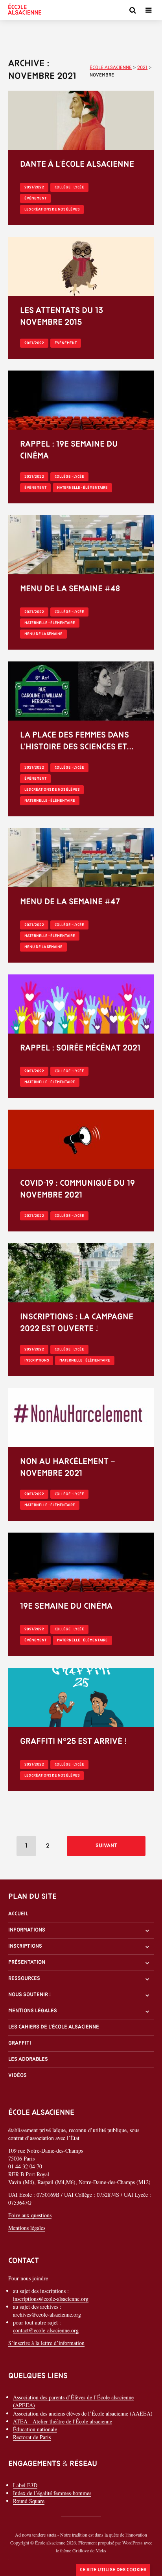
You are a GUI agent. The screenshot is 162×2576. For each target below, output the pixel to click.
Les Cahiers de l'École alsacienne (54, 2027)
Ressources (24, 1979)
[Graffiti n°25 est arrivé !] (81, 1696)
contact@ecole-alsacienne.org (46, 2330)
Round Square (29, 2501)
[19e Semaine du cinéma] (81, 1561)
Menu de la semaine (43, 634)
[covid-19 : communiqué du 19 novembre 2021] (81, 1138)
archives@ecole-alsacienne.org (47, 2314)
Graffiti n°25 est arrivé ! (74, 1742)
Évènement (35, 198)
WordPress (133, 2542)
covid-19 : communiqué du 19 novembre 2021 (77, 1189)
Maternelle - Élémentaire (82, 488)
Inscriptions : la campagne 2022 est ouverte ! (77, 1323)
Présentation (27, 1962)
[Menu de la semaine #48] (81, 544)
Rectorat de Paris (32, 2437)
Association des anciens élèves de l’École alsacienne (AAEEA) (83, 2413)
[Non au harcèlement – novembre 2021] (81, 1417)
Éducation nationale (35, 2429)
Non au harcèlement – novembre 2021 (68, 1468)
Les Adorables (28, 2059)
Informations (27, 1930)
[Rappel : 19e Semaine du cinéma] (81, 399)
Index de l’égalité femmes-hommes (52, 2493)
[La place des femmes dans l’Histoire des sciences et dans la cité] (81, 690)
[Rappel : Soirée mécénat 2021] (81, 1003)
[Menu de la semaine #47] (81, 857)
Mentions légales (33, 2011)
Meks (101, 2550)
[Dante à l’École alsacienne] (81, 119)
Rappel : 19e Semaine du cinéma (69, 450)
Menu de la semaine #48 (70, 589)
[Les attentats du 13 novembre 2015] (81, 265)
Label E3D (25, 2485)
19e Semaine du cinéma (66, 1607)
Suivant (106, 1846)
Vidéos (17, 2076)
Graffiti (20, 2043)
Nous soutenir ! (30, 1995)
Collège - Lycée (69, 187)
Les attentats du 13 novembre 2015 (62, 317)
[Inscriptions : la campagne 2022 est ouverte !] (81, 1272)
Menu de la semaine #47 (70, 902)
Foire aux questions (30, 2215)
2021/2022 (34, 187)
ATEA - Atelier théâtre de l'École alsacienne (63, 2421)
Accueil (18, 1914)
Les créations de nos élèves (52, 210)
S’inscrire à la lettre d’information (46, 2343)
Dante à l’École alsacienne (77, 165)
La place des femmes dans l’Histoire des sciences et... (77, 741)
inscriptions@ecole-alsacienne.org (51, 2299)
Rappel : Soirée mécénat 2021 (80, 1048)
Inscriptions (37, 1361)
